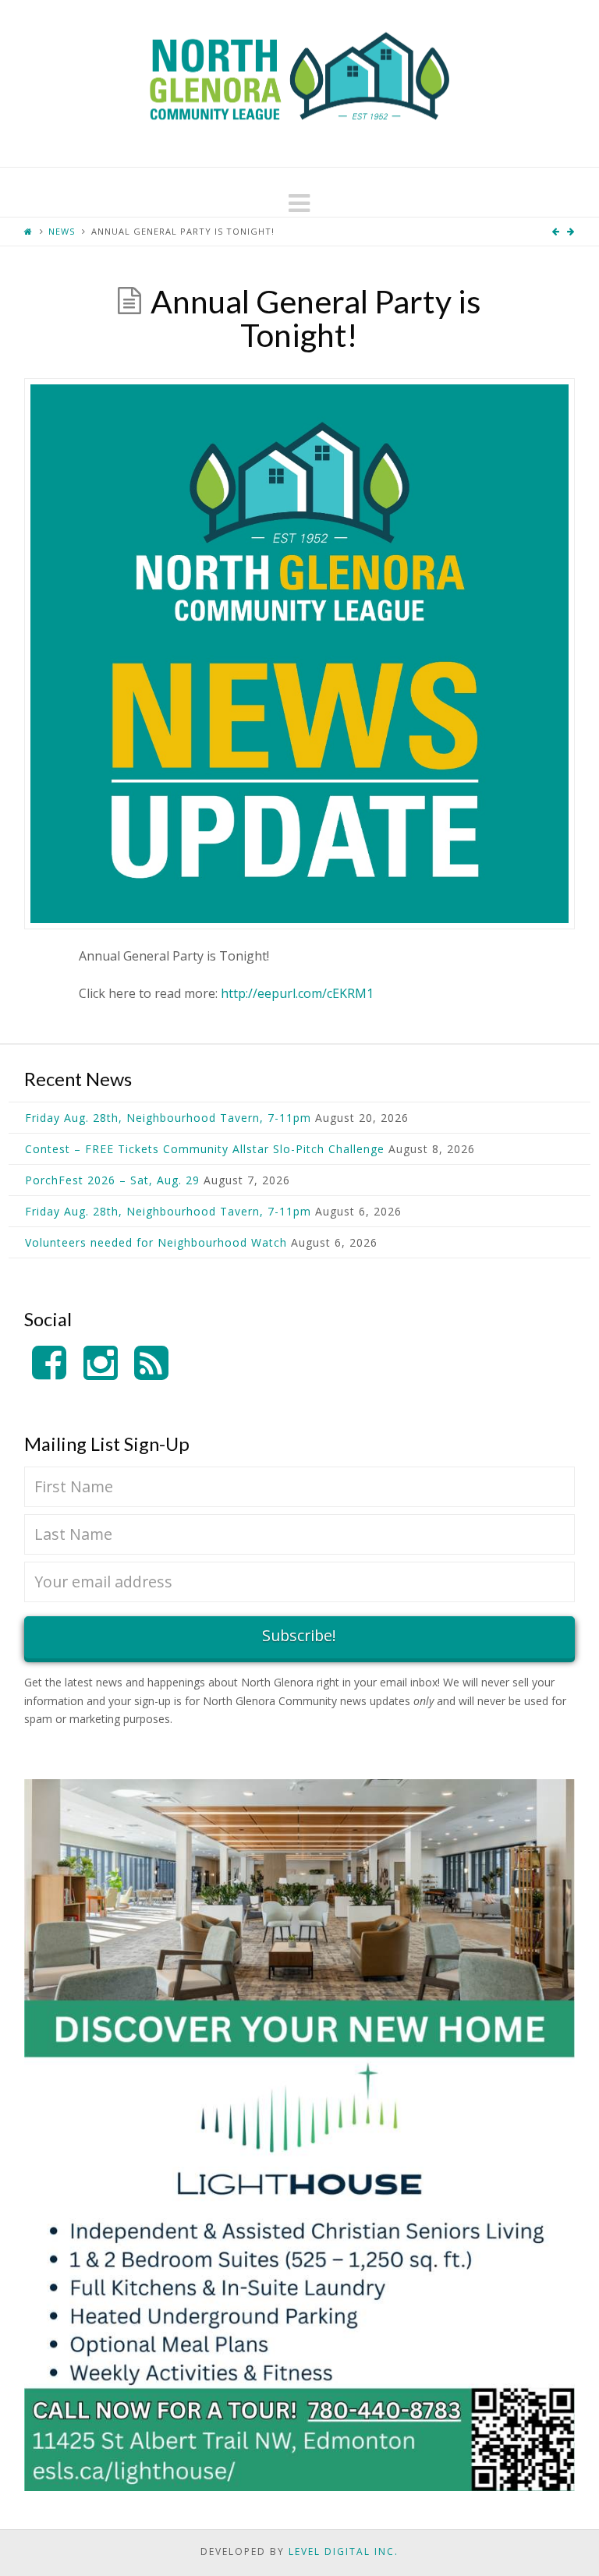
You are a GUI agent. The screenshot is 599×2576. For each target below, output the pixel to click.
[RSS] (151, 1363)
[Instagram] (101, 1363)
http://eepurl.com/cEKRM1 (297, 993)
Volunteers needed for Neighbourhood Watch (156, 1242)
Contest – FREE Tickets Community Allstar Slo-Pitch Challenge (205, 1149)
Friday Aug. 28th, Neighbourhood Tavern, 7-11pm (168, 1118)
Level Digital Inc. (344, 2551)
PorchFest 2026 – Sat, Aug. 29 (112, 1180)
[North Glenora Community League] (299, 83)
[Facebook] (49, 1363)
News (62, 231)
